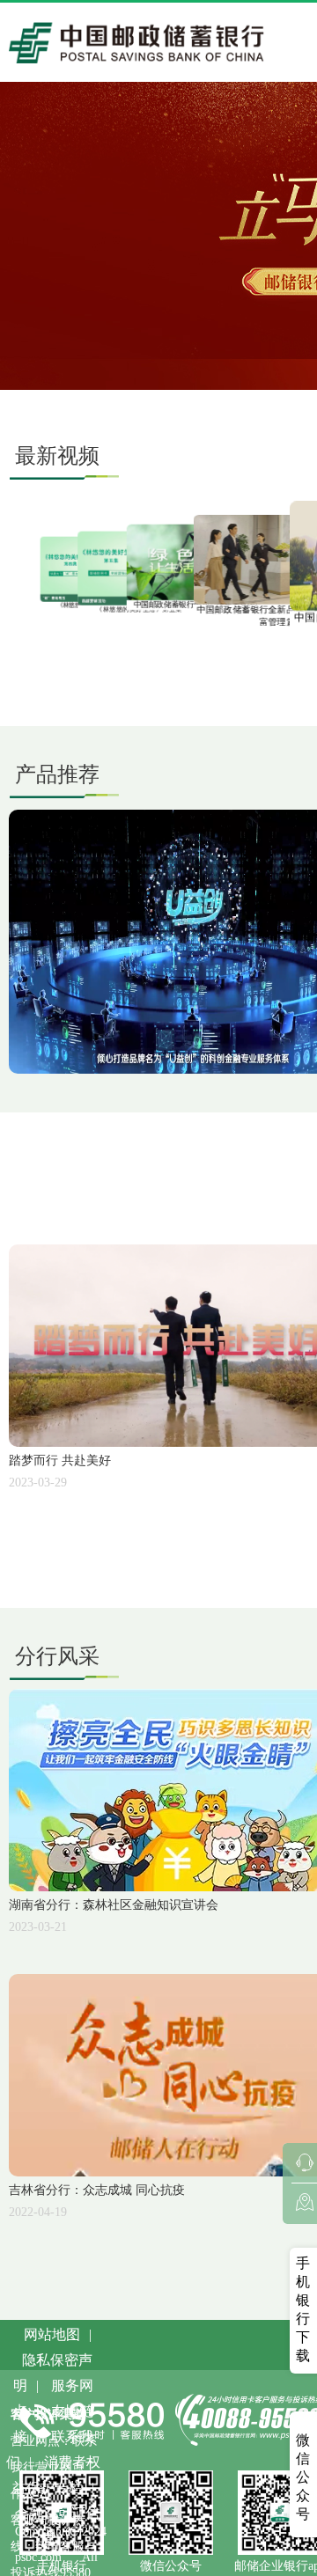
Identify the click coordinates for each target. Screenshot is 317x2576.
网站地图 (52, 2334)
